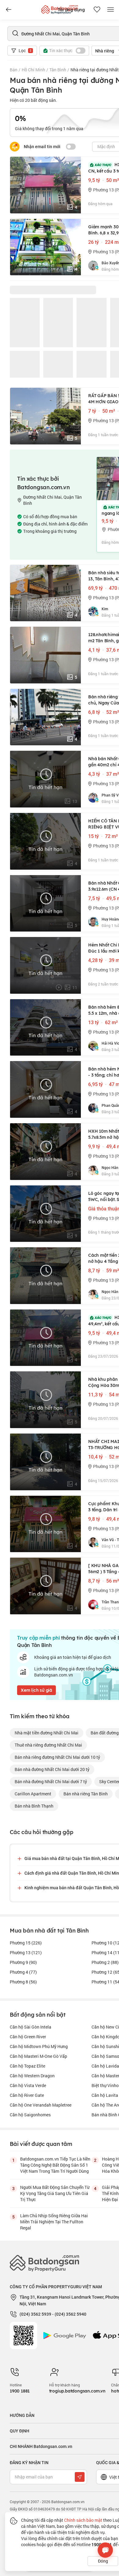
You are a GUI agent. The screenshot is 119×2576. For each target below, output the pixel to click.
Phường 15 (26, 1943)
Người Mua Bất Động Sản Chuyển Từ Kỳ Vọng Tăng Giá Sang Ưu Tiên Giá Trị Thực (55, 2193)
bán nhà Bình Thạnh (34, 1806)
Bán (14, 70)
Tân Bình (58, 70)
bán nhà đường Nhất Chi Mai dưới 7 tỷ (51, 1781)
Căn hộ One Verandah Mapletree (41, 2105)
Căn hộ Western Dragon (32, 2076)
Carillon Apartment (33, 1794)
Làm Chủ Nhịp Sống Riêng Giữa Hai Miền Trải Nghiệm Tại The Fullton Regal (54, 2222)
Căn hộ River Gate (27, 2095)
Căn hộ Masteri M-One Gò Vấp (38, 2056)
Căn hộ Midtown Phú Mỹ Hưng (39, 2046)
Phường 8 (23, 1982)
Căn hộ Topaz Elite (27, 2066)
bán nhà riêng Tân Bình (86, 1794)
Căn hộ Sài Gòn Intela (31, 2027)
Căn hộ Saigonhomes (30, 2115)
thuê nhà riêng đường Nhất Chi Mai (48, 1745)
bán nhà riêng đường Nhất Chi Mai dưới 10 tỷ (57, 1757)
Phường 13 (26, 1952)
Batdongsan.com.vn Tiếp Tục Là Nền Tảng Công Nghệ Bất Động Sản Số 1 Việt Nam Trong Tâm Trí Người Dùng (55, 2165)
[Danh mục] (9, 10)
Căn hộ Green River (28, 2037)
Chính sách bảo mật (83, 2520)
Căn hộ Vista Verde (28, 2085)
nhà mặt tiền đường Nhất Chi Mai (47, 1733)
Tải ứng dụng (71, 10)
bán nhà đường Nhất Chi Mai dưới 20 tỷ (52, 1769)
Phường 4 (23, 1972)
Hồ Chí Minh (33, 70)
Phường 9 (23, 1962)
